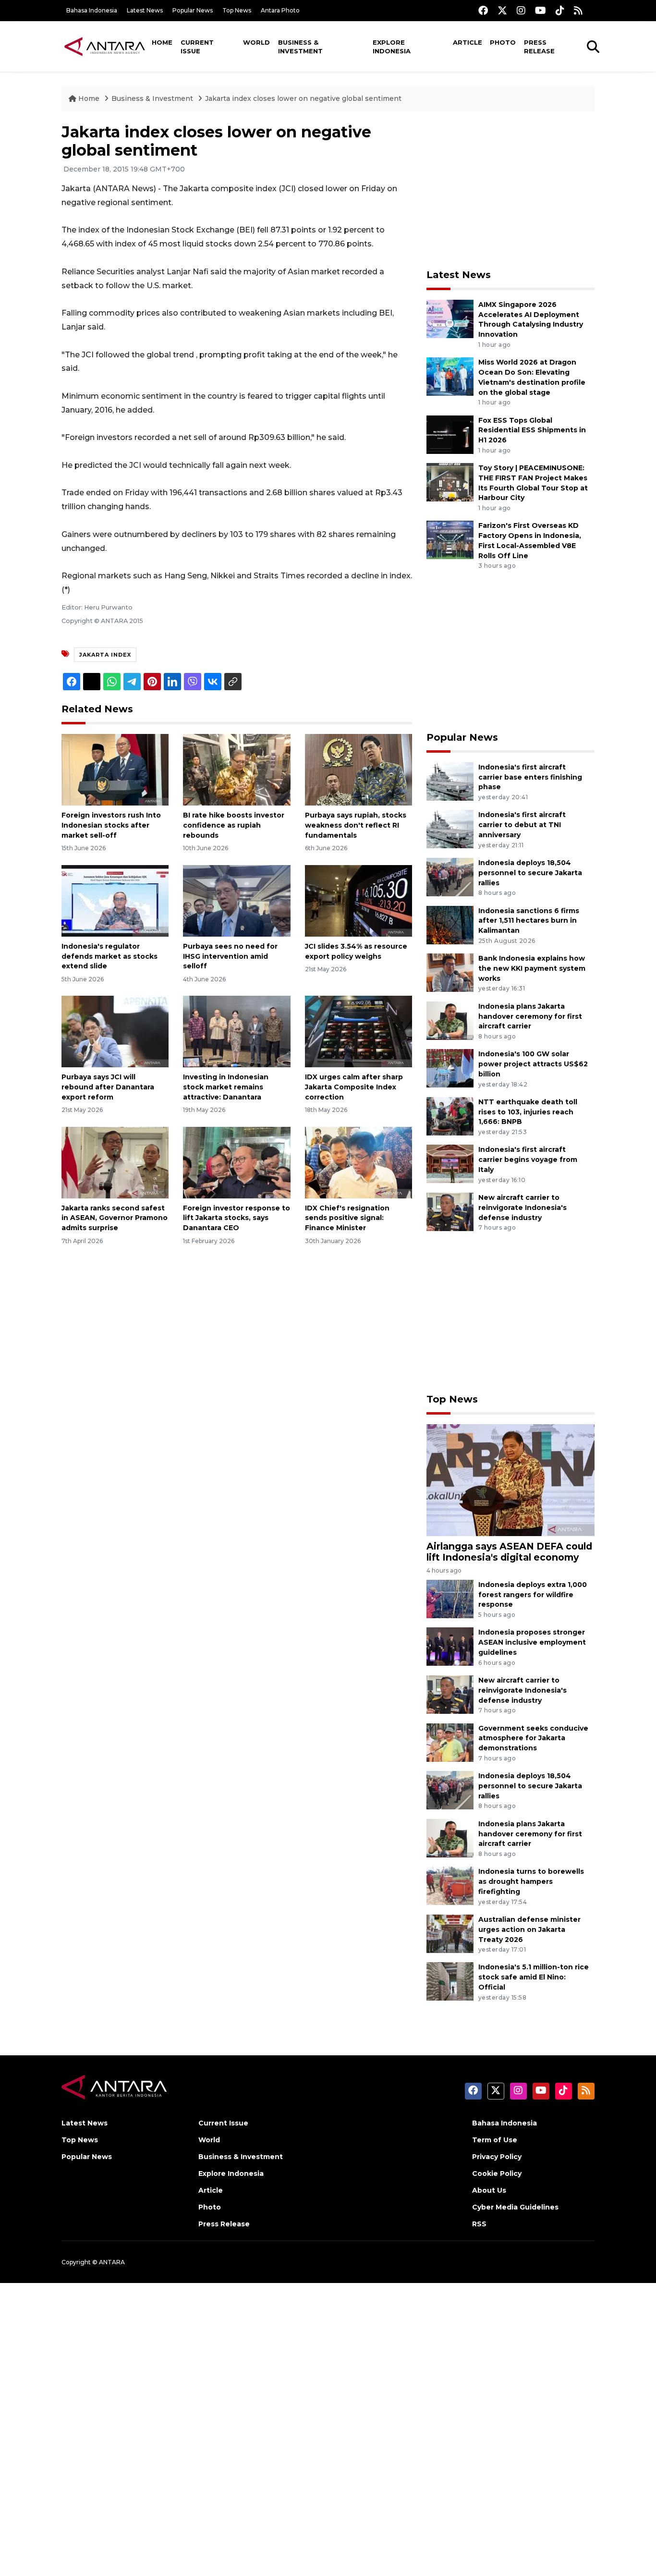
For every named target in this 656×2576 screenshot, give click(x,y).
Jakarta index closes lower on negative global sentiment (303, 98)
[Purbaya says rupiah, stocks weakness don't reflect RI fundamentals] (358, 769)
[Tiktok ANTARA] (560, 10)
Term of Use (495, 2140)
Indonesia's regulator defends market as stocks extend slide (109, 956)
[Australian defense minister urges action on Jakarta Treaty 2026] (450, 1933)
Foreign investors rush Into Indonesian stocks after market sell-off (111, 825)
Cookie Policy (497, 2173)
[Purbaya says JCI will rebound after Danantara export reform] (115, 1031)
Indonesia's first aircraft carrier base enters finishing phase (530, 777)
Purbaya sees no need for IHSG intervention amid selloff (230, 956)
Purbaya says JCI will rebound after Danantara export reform (108, 1087)
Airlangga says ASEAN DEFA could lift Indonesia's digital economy (509, 1552)
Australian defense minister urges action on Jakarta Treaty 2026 (529, 1929)
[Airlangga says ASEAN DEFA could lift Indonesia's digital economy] (510, 1479)
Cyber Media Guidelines (515, 2207)
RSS (479, 2224)
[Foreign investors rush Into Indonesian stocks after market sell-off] (115, 769)
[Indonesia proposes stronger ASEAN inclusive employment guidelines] (450, 1646)
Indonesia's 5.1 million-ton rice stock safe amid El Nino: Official (534, 1977)
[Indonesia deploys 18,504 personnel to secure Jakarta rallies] (450, 876)
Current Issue (197, 47)
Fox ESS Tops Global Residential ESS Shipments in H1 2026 (532, 430)
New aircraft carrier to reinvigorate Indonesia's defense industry (522, 1208)
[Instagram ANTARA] (521, 10)
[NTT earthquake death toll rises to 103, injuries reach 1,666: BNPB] (450, 1116)
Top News (237, 10)
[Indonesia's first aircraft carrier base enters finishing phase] (450, 781)
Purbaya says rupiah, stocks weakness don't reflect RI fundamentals (356, 825)
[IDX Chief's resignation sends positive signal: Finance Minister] (358, 1162)
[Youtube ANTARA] (541, 10)
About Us (489, 2190)
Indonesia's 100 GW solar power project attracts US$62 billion (533, 1064)
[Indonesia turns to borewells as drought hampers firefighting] (450, 1886)
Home (162, 42)
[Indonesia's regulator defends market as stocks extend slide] (115, 900)
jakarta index (105, 655)
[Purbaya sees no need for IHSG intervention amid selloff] (237, 900)
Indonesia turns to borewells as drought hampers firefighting (531, 1881)
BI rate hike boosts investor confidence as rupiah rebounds (234, 825)
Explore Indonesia (392, 47)
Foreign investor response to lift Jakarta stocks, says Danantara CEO (237, 1218)
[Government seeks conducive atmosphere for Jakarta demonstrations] (450, 1742)
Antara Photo (280, 10)
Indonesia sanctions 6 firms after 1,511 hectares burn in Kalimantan (529, 921)
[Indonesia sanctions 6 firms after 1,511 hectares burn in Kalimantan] (450, 924)
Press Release (539, 47)
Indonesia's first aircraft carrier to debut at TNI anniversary (522, 825)
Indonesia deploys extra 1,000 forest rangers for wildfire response (533, 1595)
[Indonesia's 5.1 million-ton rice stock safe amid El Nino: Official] (450, 1981)
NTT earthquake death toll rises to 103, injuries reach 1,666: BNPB (528, 1112)
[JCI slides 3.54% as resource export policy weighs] (358, 900)
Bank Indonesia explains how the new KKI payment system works (532, 968)
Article (468, 42)
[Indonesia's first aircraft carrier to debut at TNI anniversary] (450, 829)
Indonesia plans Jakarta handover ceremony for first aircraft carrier (530, 1016)
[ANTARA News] (105, 46)
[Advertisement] (510, 190)
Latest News (145, 10)
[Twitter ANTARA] (502, 10)
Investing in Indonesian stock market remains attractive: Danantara (226, 1087)
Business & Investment (300, 47)
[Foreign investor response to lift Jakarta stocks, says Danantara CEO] (237, 1162)
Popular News (193, 10)
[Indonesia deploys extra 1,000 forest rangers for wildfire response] (450, 1598)
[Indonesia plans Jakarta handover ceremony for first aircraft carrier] (450, 1020)
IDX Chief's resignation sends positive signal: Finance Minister (347, 1218)
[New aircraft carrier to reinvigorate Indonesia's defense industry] (450, 1211)
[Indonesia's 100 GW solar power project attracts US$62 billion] (450, 1068)
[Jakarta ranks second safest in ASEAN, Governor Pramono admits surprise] (115, 1162)
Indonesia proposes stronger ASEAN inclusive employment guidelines (532, 1642)
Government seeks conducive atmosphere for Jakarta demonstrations (533, 1738)
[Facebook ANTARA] (483, 10)
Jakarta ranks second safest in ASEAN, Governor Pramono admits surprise (115, 1218)
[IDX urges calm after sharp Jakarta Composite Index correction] (358, 1031)
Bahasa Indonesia (92, 10)
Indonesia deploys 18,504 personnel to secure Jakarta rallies (530, 873)
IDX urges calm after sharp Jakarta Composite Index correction (354, 1087)
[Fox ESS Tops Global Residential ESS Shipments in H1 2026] (450, 434)
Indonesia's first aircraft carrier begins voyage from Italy (528, 1160)
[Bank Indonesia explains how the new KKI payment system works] (450, 972)
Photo (503, 42)
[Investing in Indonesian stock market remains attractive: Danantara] (237, 1031)
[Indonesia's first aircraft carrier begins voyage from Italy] (450, 1164)
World (256, 42)
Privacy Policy (497, 2157)
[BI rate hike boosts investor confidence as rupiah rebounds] (237, 769)
